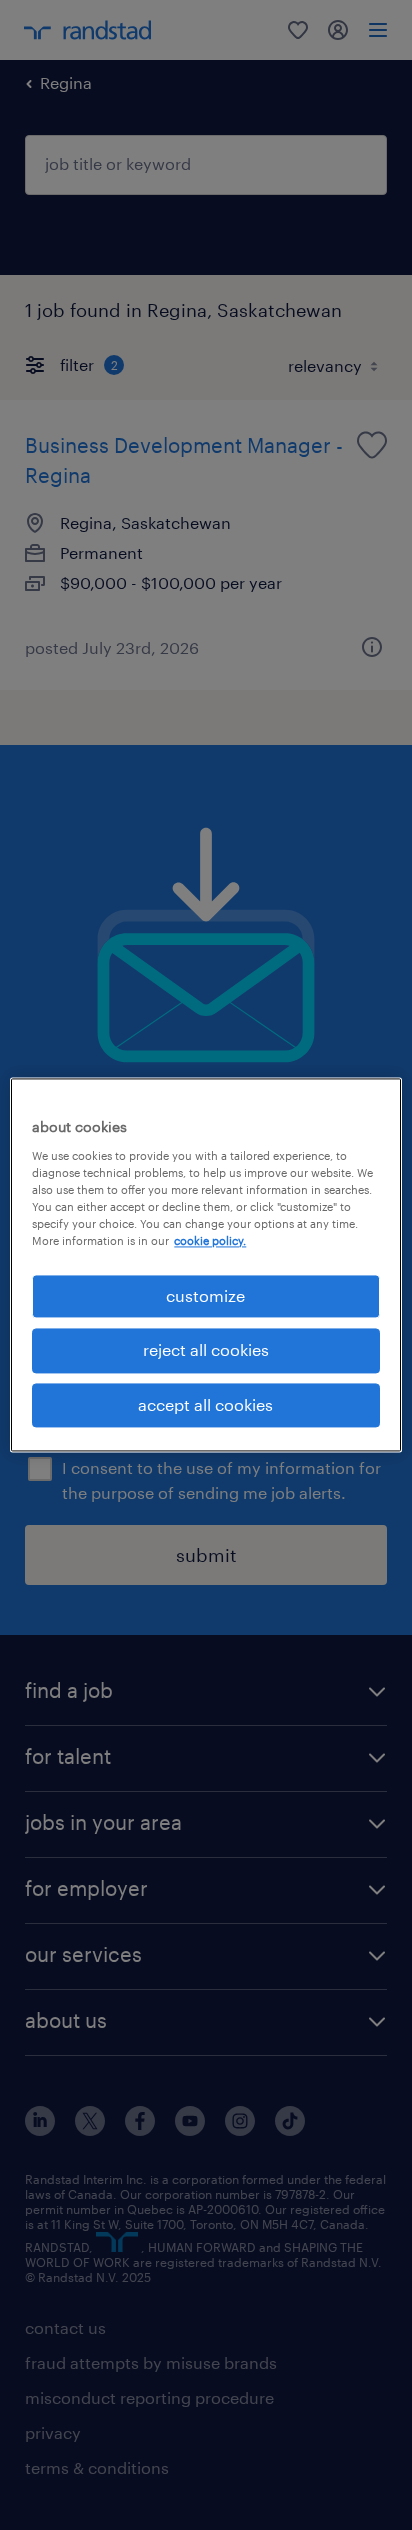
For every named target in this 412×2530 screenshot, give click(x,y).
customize (205, 1295)
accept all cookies (205, 1404)
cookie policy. (210, 1240)
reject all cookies (206, 1350)
